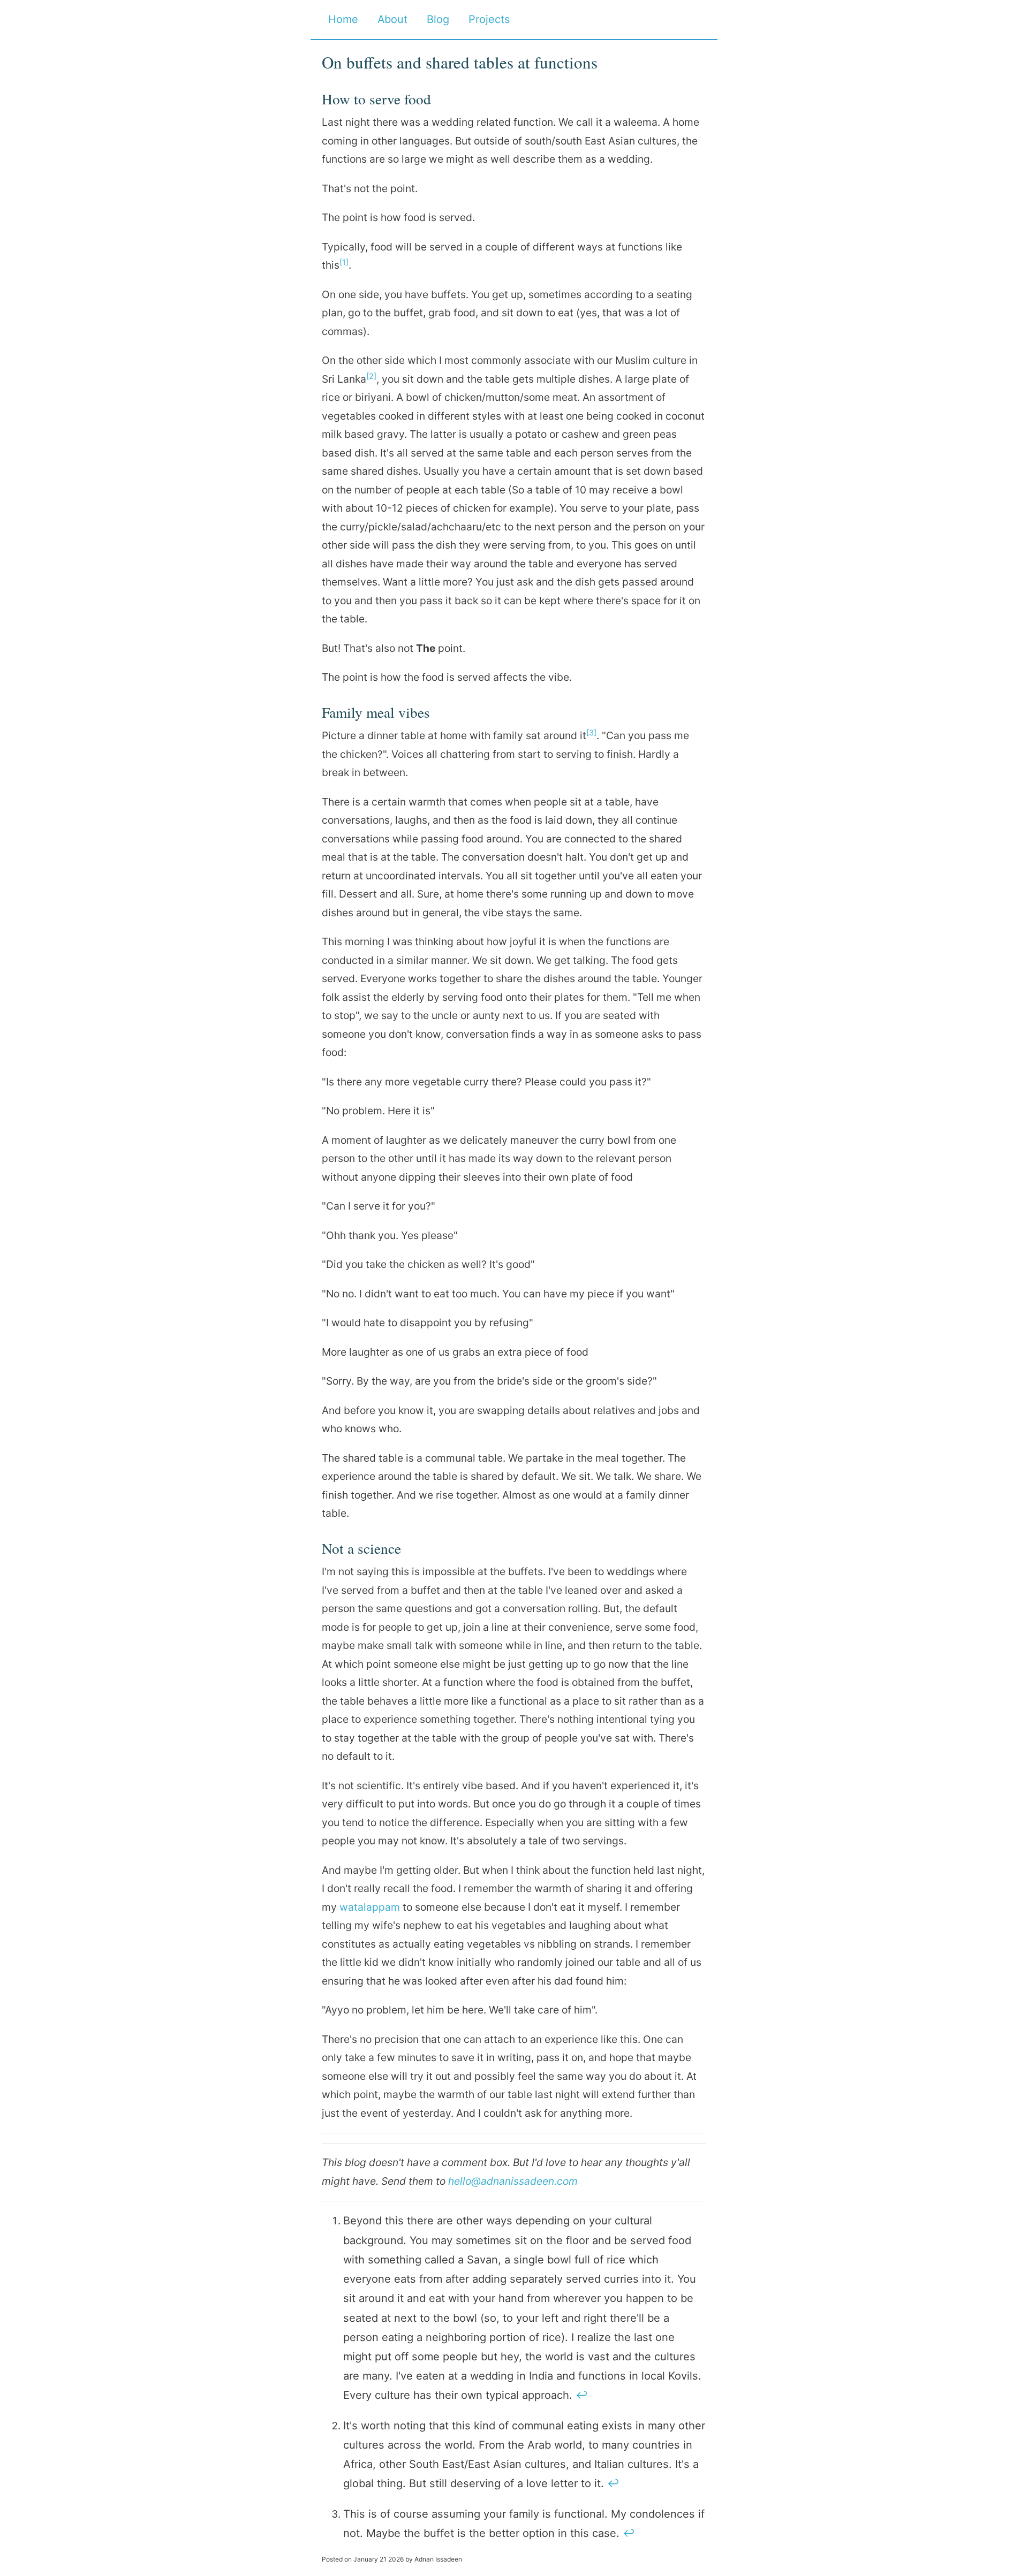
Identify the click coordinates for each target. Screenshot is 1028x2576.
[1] (344, 262)
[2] (371, 376)
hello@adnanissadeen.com (513, 2181)
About (392, 19)
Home (343, 19)
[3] (591, 732)
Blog (438, 19)
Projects (489, 19)
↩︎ (582, 2395)
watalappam (370, 1907)
